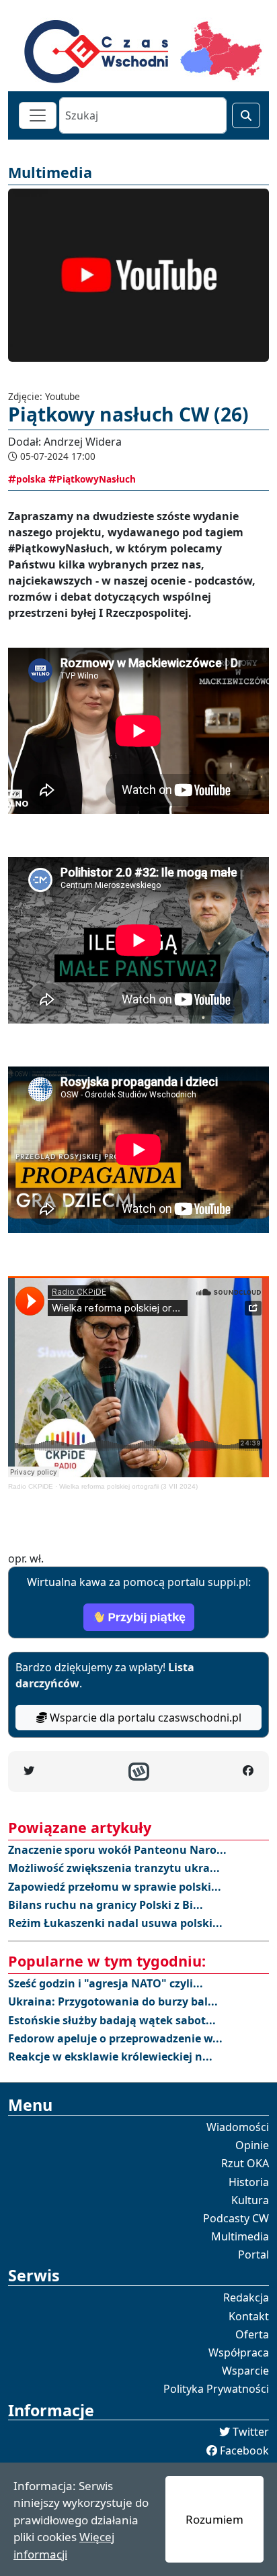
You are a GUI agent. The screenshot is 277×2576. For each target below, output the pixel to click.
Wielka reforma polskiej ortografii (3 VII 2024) (128, 1486)
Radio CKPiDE (31, 1486)
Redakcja (246, 2297)
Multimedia (240, 2236)
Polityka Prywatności (216, 2389)
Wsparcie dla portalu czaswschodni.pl (144, 1718)
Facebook (244, 2450)
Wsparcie (245, 2371)
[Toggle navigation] (38, 115)
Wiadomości (238, 2127)
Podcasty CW (236, 2218)
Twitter (251, 2432)
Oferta (252, 2334)
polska (31, 479)
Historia (249, 2182)
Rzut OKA (245, 2163)
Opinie (252, 2145)
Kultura (250, 2200)
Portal (253, 2255)
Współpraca (239, 2352)
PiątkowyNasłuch (96, 479)
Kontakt (249, 2316)
